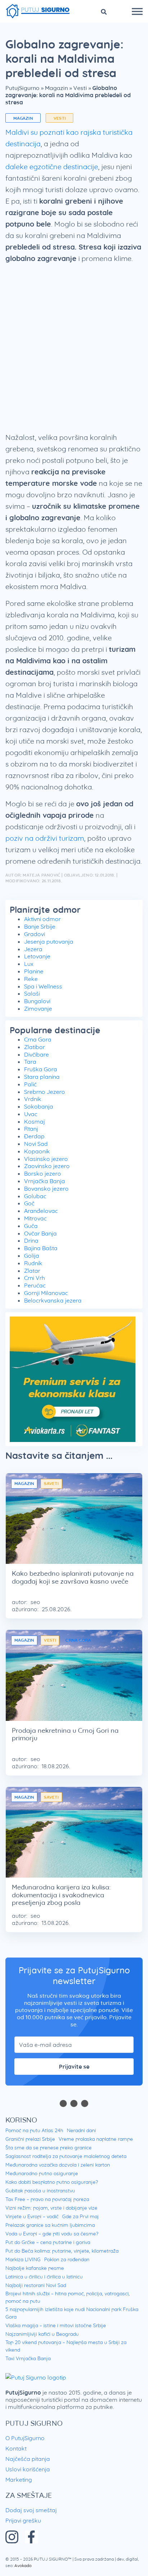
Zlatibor (34, 1047)
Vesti (80, 88)
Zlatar (32, 1271)
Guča (31, 1226)
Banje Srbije (40, 926)
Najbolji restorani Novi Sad (36, 2285)
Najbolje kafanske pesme (35, 2268)
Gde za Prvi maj (80, 2216)
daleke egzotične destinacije (52, 167)
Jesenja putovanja (49, 941)
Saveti (51, 1483)
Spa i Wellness (43, 986)
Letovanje (37, 956)
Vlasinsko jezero (46, 1159)
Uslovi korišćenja (28, 2469)
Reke (31, 979)
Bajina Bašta (41, 1248)
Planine (34, 971)
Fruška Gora (41, 1069)
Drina (31, 1240)
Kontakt (16, 2448)
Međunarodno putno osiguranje (42, 2173)
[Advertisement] (74, 351)
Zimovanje (38, 1009)
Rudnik (33, 1263)
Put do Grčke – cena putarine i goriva (48, 2242)
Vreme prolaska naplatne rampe (96, 2139)
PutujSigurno (22, 88)
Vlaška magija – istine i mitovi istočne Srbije (56, 2325)
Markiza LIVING (23, 2259)
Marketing (19, 2480)
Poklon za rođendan (67, 2259)
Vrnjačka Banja (45, 1181)
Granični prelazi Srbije (30, 2139)
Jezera (33, 949)
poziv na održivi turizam (45, 838)
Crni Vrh (34, 1278)
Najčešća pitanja (28, 2459)
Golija (32, 1256)
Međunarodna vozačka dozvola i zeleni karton (58, 2165)
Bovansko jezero (46, 1189)
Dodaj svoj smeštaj (31, 2510)
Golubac (35, 1196)
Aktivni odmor (42, 919)
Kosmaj (34, 1121)
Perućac (35, 1285)
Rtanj (31, 1129)
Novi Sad (36, 1144)
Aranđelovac (41, 1211)
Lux (29, 964)
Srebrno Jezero (45, 1092)
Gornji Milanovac (46, 1293)
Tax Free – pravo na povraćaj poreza (47, 2199)
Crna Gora (38, 1039)
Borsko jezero (43, 1173)
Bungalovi (37, 1001)
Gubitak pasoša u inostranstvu (40, 2191)
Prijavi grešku (23, 2520)
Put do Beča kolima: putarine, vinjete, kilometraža (62, 2251)
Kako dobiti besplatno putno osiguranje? (52, 2182)
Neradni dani (81, 2130)
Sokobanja (39, 1106)
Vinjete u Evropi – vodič (32, 2216)
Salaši (32, 993)
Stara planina (42, 1077)
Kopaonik (37, 1151)
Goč (29, 1203)
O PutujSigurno (25, 2438)
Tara (30, 1062)
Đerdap (34, 1136)
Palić (30, 1084)
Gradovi (34, 934)
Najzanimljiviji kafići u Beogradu (42, 2334)
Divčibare (36, 1054)
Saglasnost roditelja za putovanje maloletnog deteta (66, 2156)
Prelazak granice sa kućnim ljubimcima (50, 2225)
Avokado (23, 2565)
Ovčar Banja (40, 1233)
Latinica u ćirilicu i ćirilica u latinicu (44, 2277)
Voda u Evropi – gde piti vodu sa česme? (52, 2234)
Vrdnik (33, 1099)
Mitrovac (35, 1218)
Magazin (56, 88)
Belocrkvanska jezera (53, 1300)
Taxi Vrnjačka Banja (28, 2358)
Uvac (31, 1114)
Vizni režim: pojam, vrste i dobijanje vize (51, 2208)
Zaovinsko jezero (47, 1166)
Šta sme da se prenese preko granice (48, 2148)
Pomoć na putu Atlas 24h (34, 2130)
